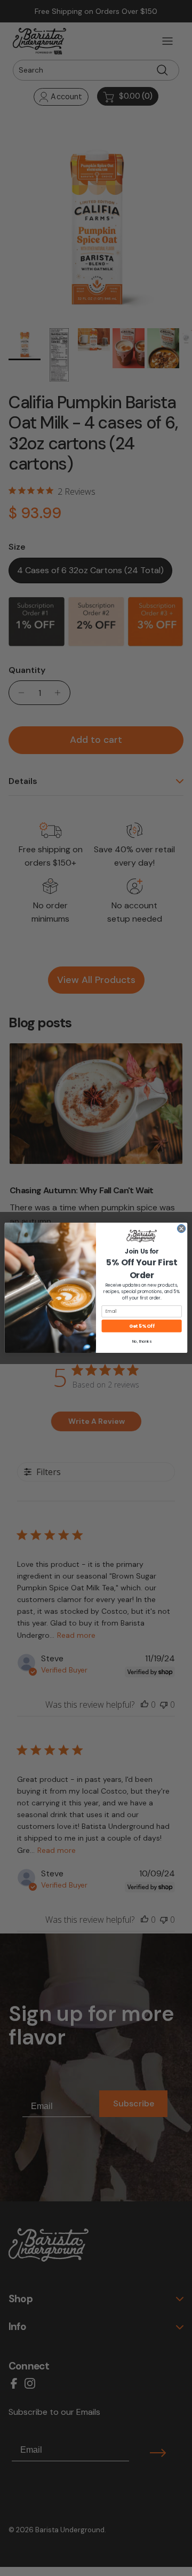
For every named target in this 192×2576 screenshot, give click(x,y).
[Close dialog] (181, 1229)
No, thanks (142, 1342)
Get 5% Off (142, 1326)
